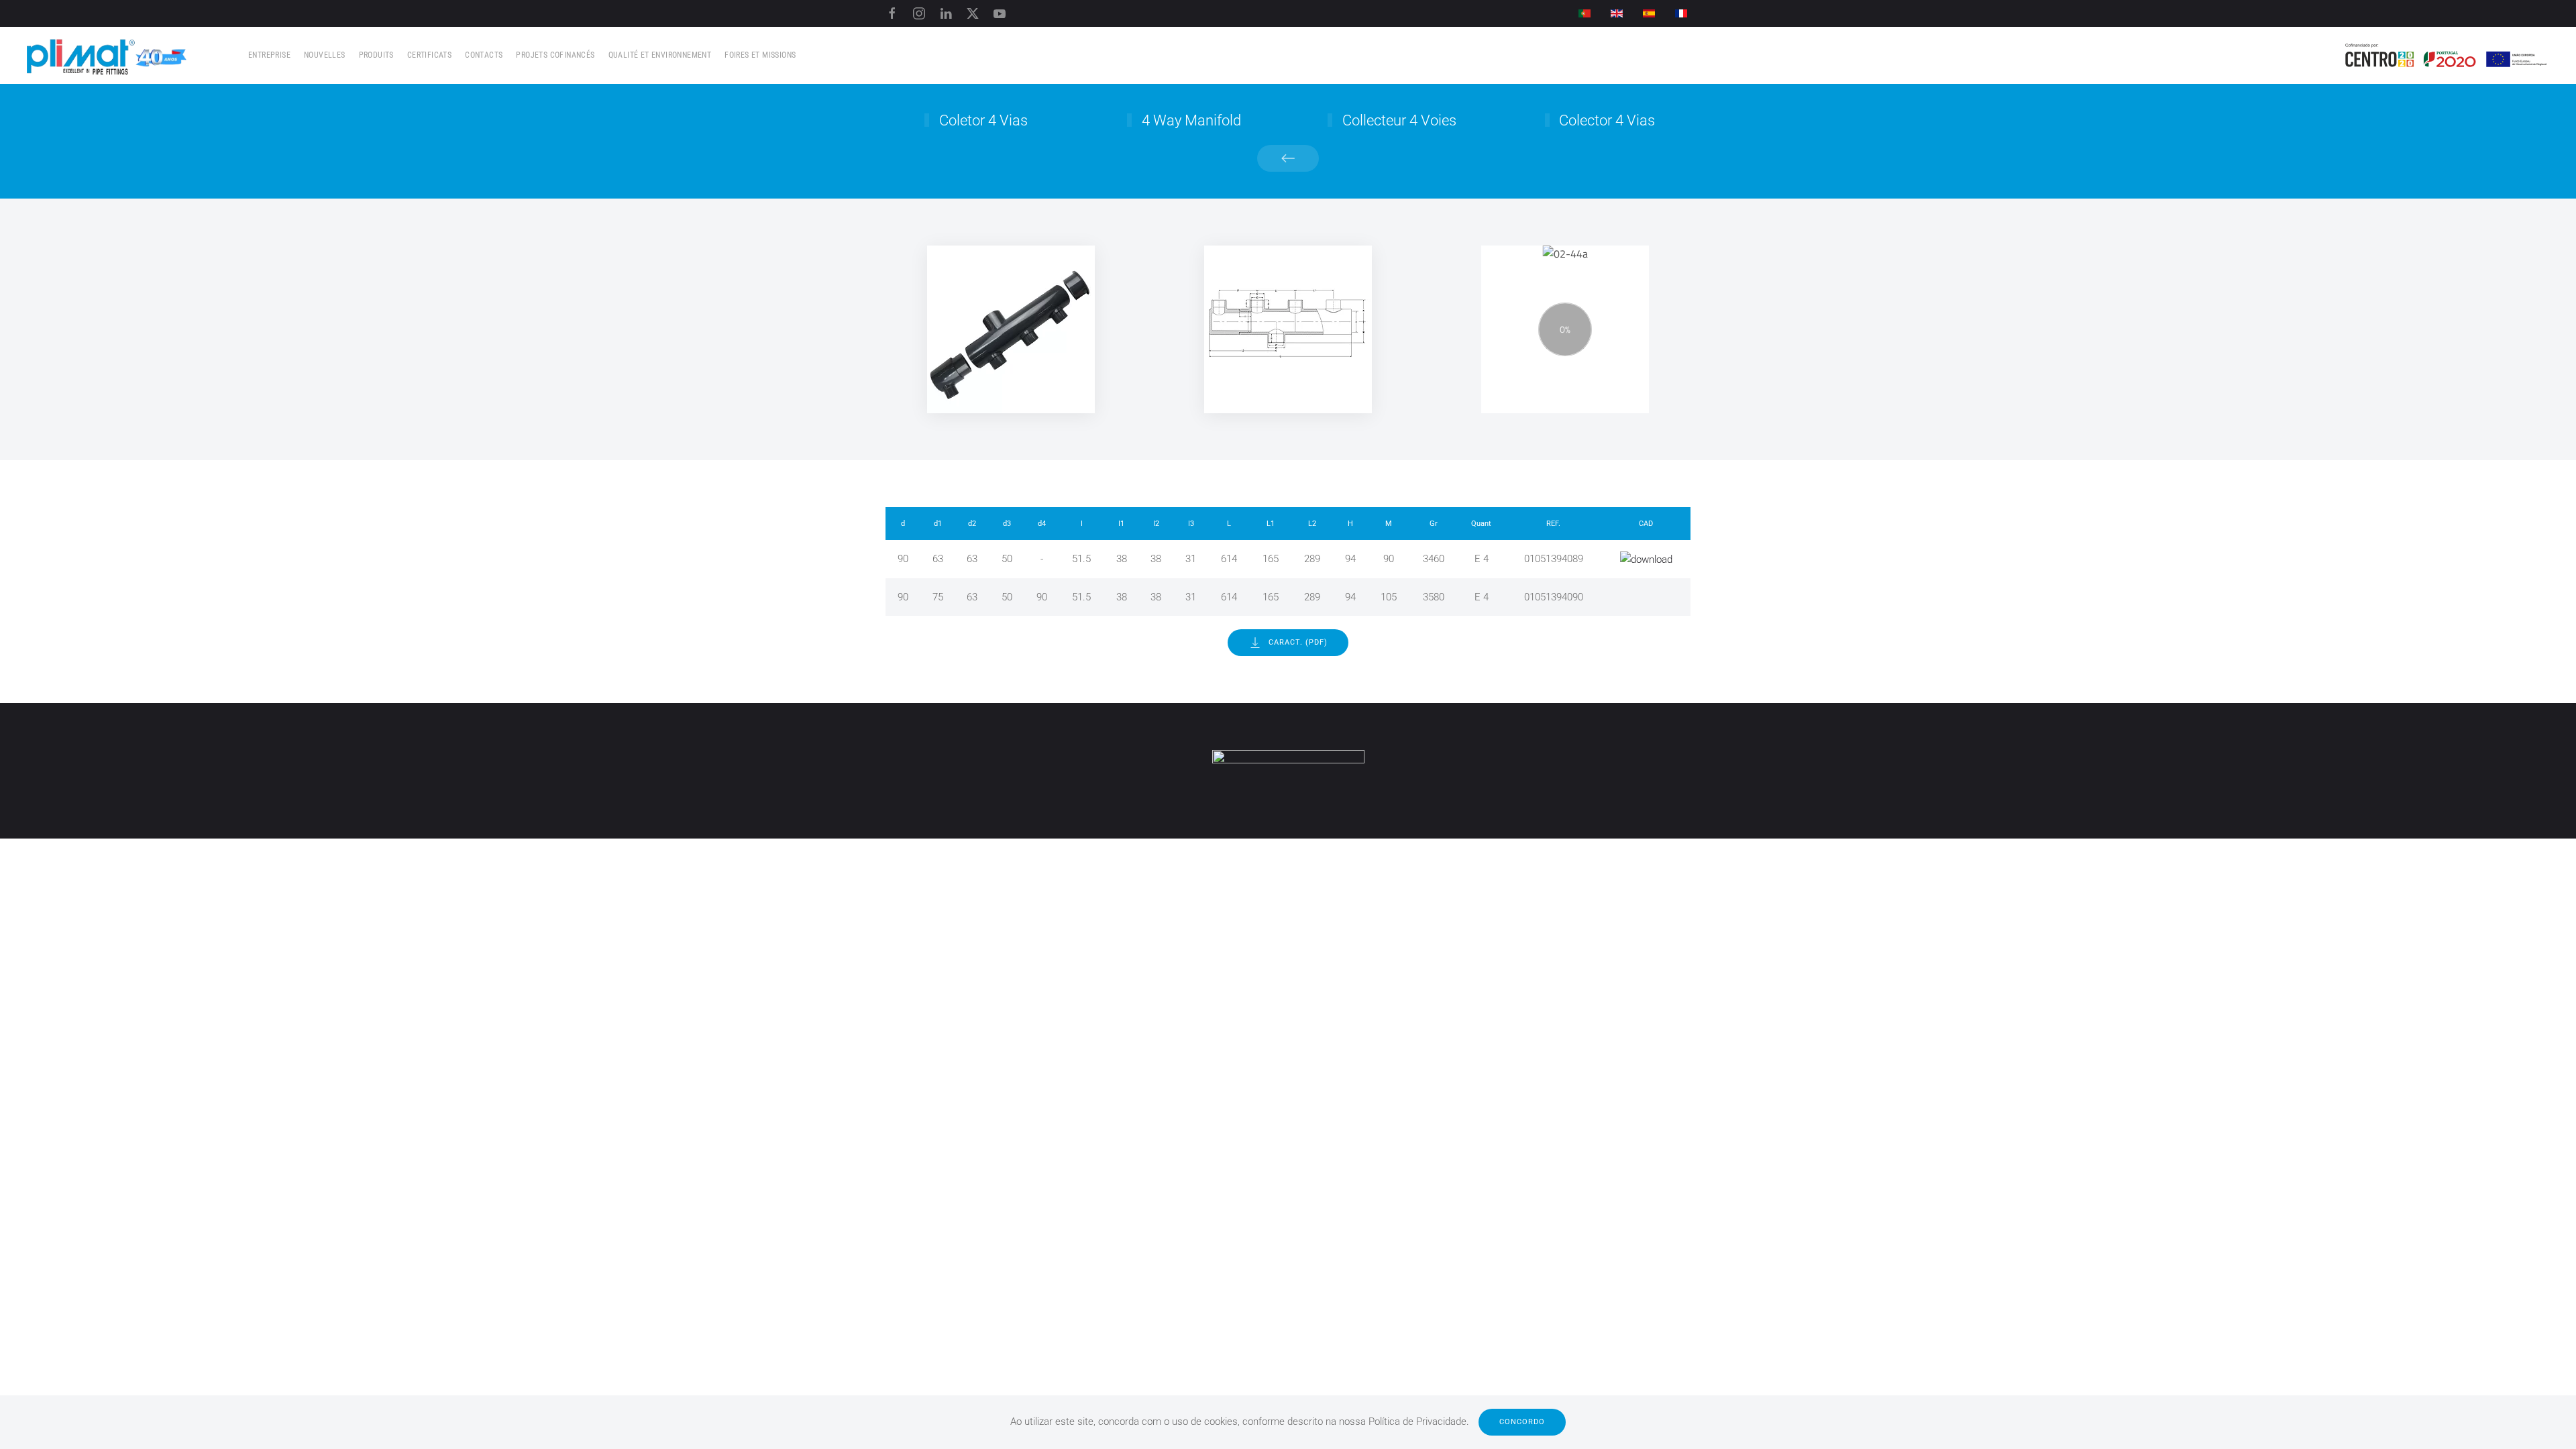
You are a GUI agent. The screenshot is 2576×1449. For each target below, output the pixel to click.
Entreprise (269, 55)
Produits (376, 55)
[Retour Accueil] (107, 55)
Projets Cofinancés (555, 55)
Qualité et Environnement (660, 55)
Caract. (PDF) (1298, 642)
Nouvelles (325, 55)
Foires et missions (760, 55)
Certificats (429, 55)
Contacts (484, 55)
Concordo (1522, 1422)
